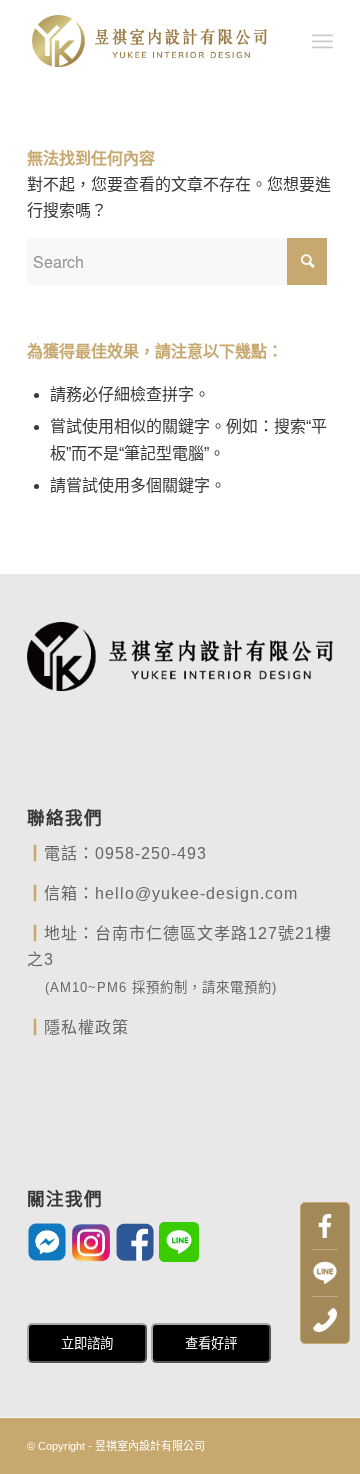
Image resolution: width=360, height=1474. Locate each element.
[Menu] (322, 41)
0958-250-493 (151, 853)
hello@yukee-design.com (196, 893)
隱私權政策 (86, 1027)
